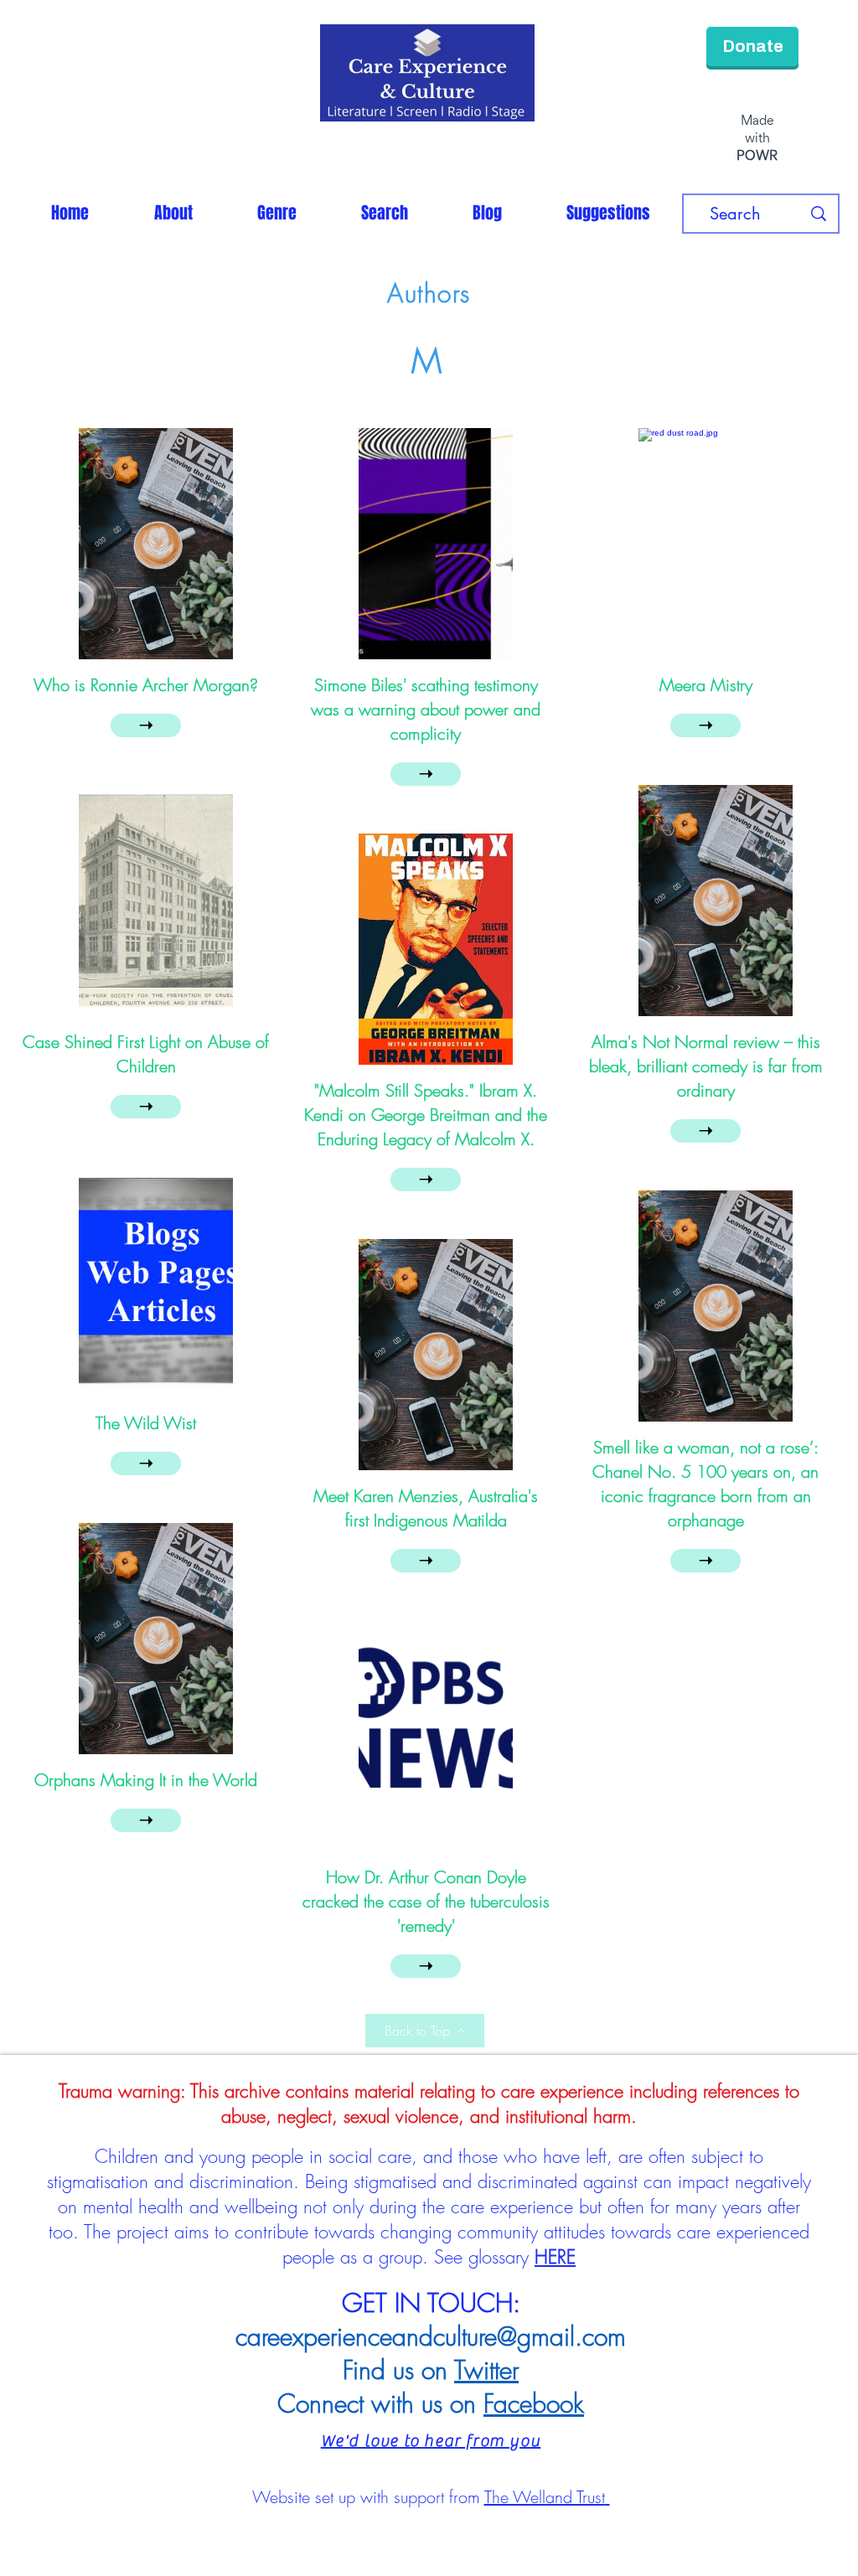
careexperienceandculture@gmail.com (431, 2339)
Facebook (534, 2406)
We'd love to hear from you (431, 2443)
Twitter (486, 2372)
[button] (277, 215)
